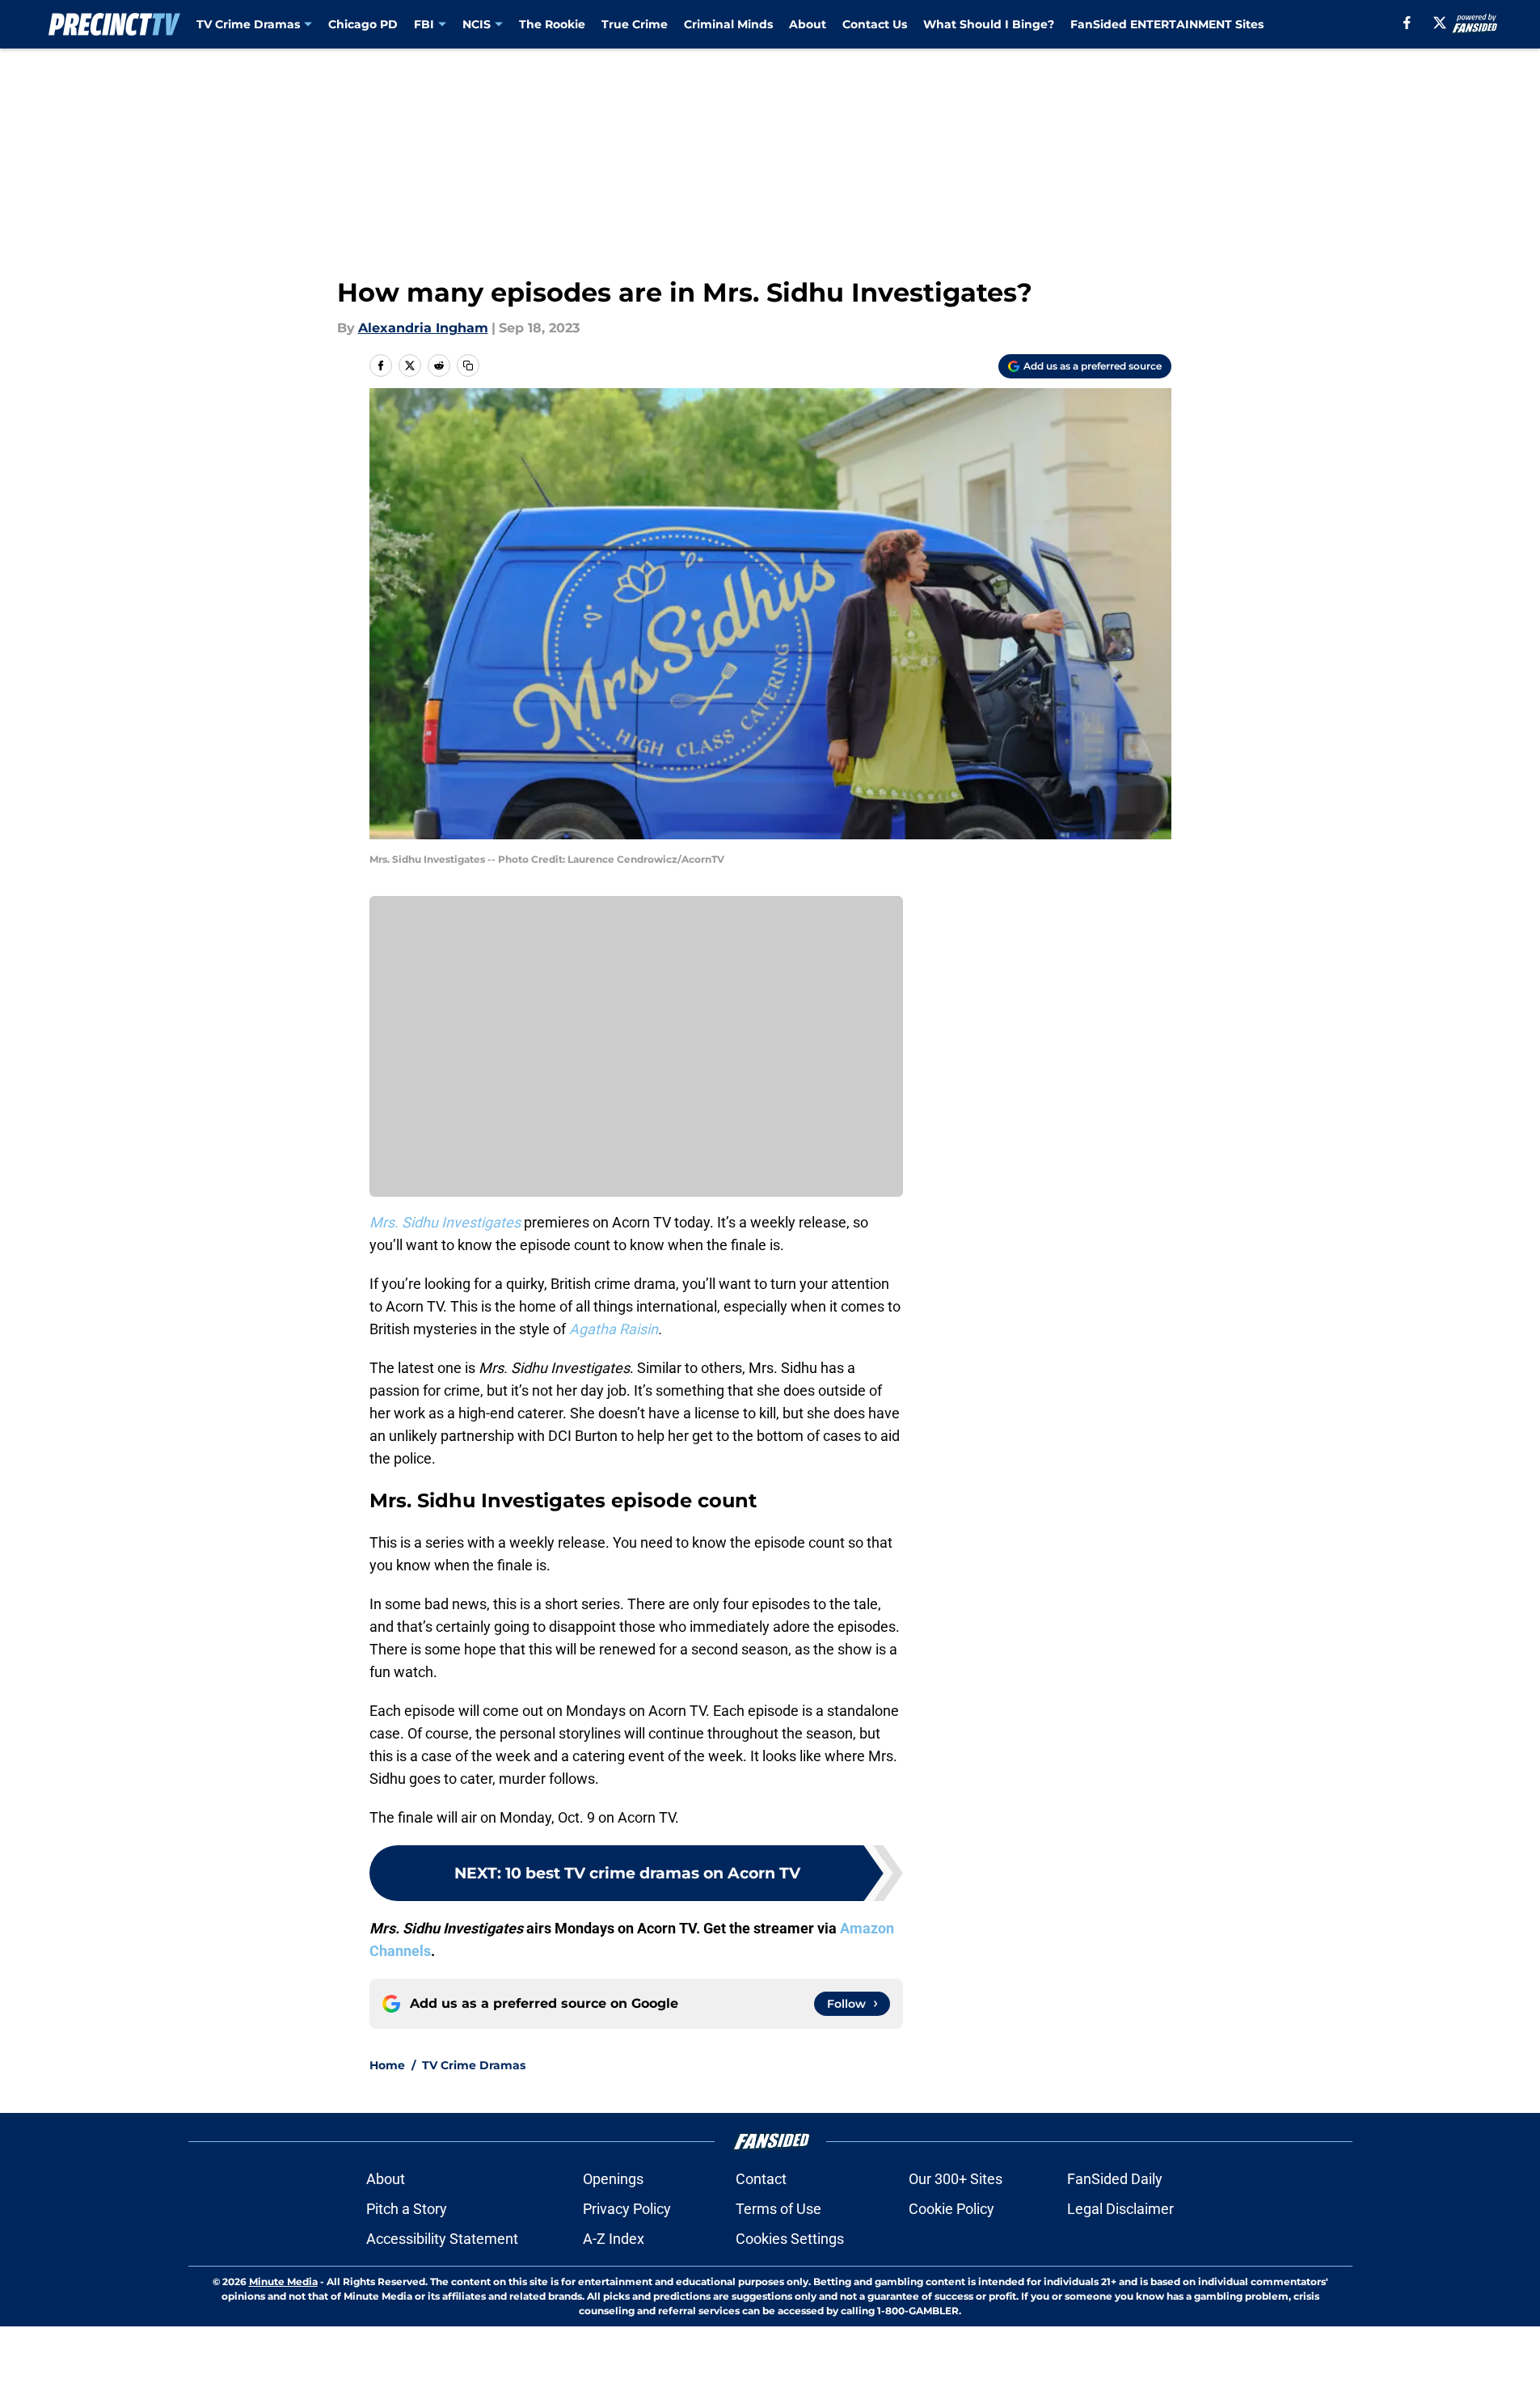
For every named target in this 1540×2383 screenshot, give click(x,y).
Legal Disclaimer (1120, 2209)
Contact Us (875, 24)
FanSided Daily (1115, 2179)
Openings (613, 2179)
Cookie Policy (951, 2209)
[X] (1440, 23)
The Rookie (552, 24)
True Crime (635, 24)
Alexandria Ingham (423, 328)
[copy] (468, 365)
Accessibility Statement (442, 2239)
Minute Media (283, 2282)
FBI (424, 24)
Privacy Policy (627, 2209)
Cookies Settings (790, 2239)
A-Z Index (614, 2239)
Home (387, 2065)
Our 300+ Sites (956, 2179)
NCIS (477, 24)
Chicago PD (363, 24)
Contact (761, 2179)
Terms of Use (778, 2209)
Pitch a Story (407, 2209)
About (808, 24)
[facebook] (1407, 23)
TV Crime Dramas (248, 24)
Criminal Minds (728, 24)
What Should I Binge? (989, 24)
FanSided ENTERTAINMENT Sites (1167, 24)
